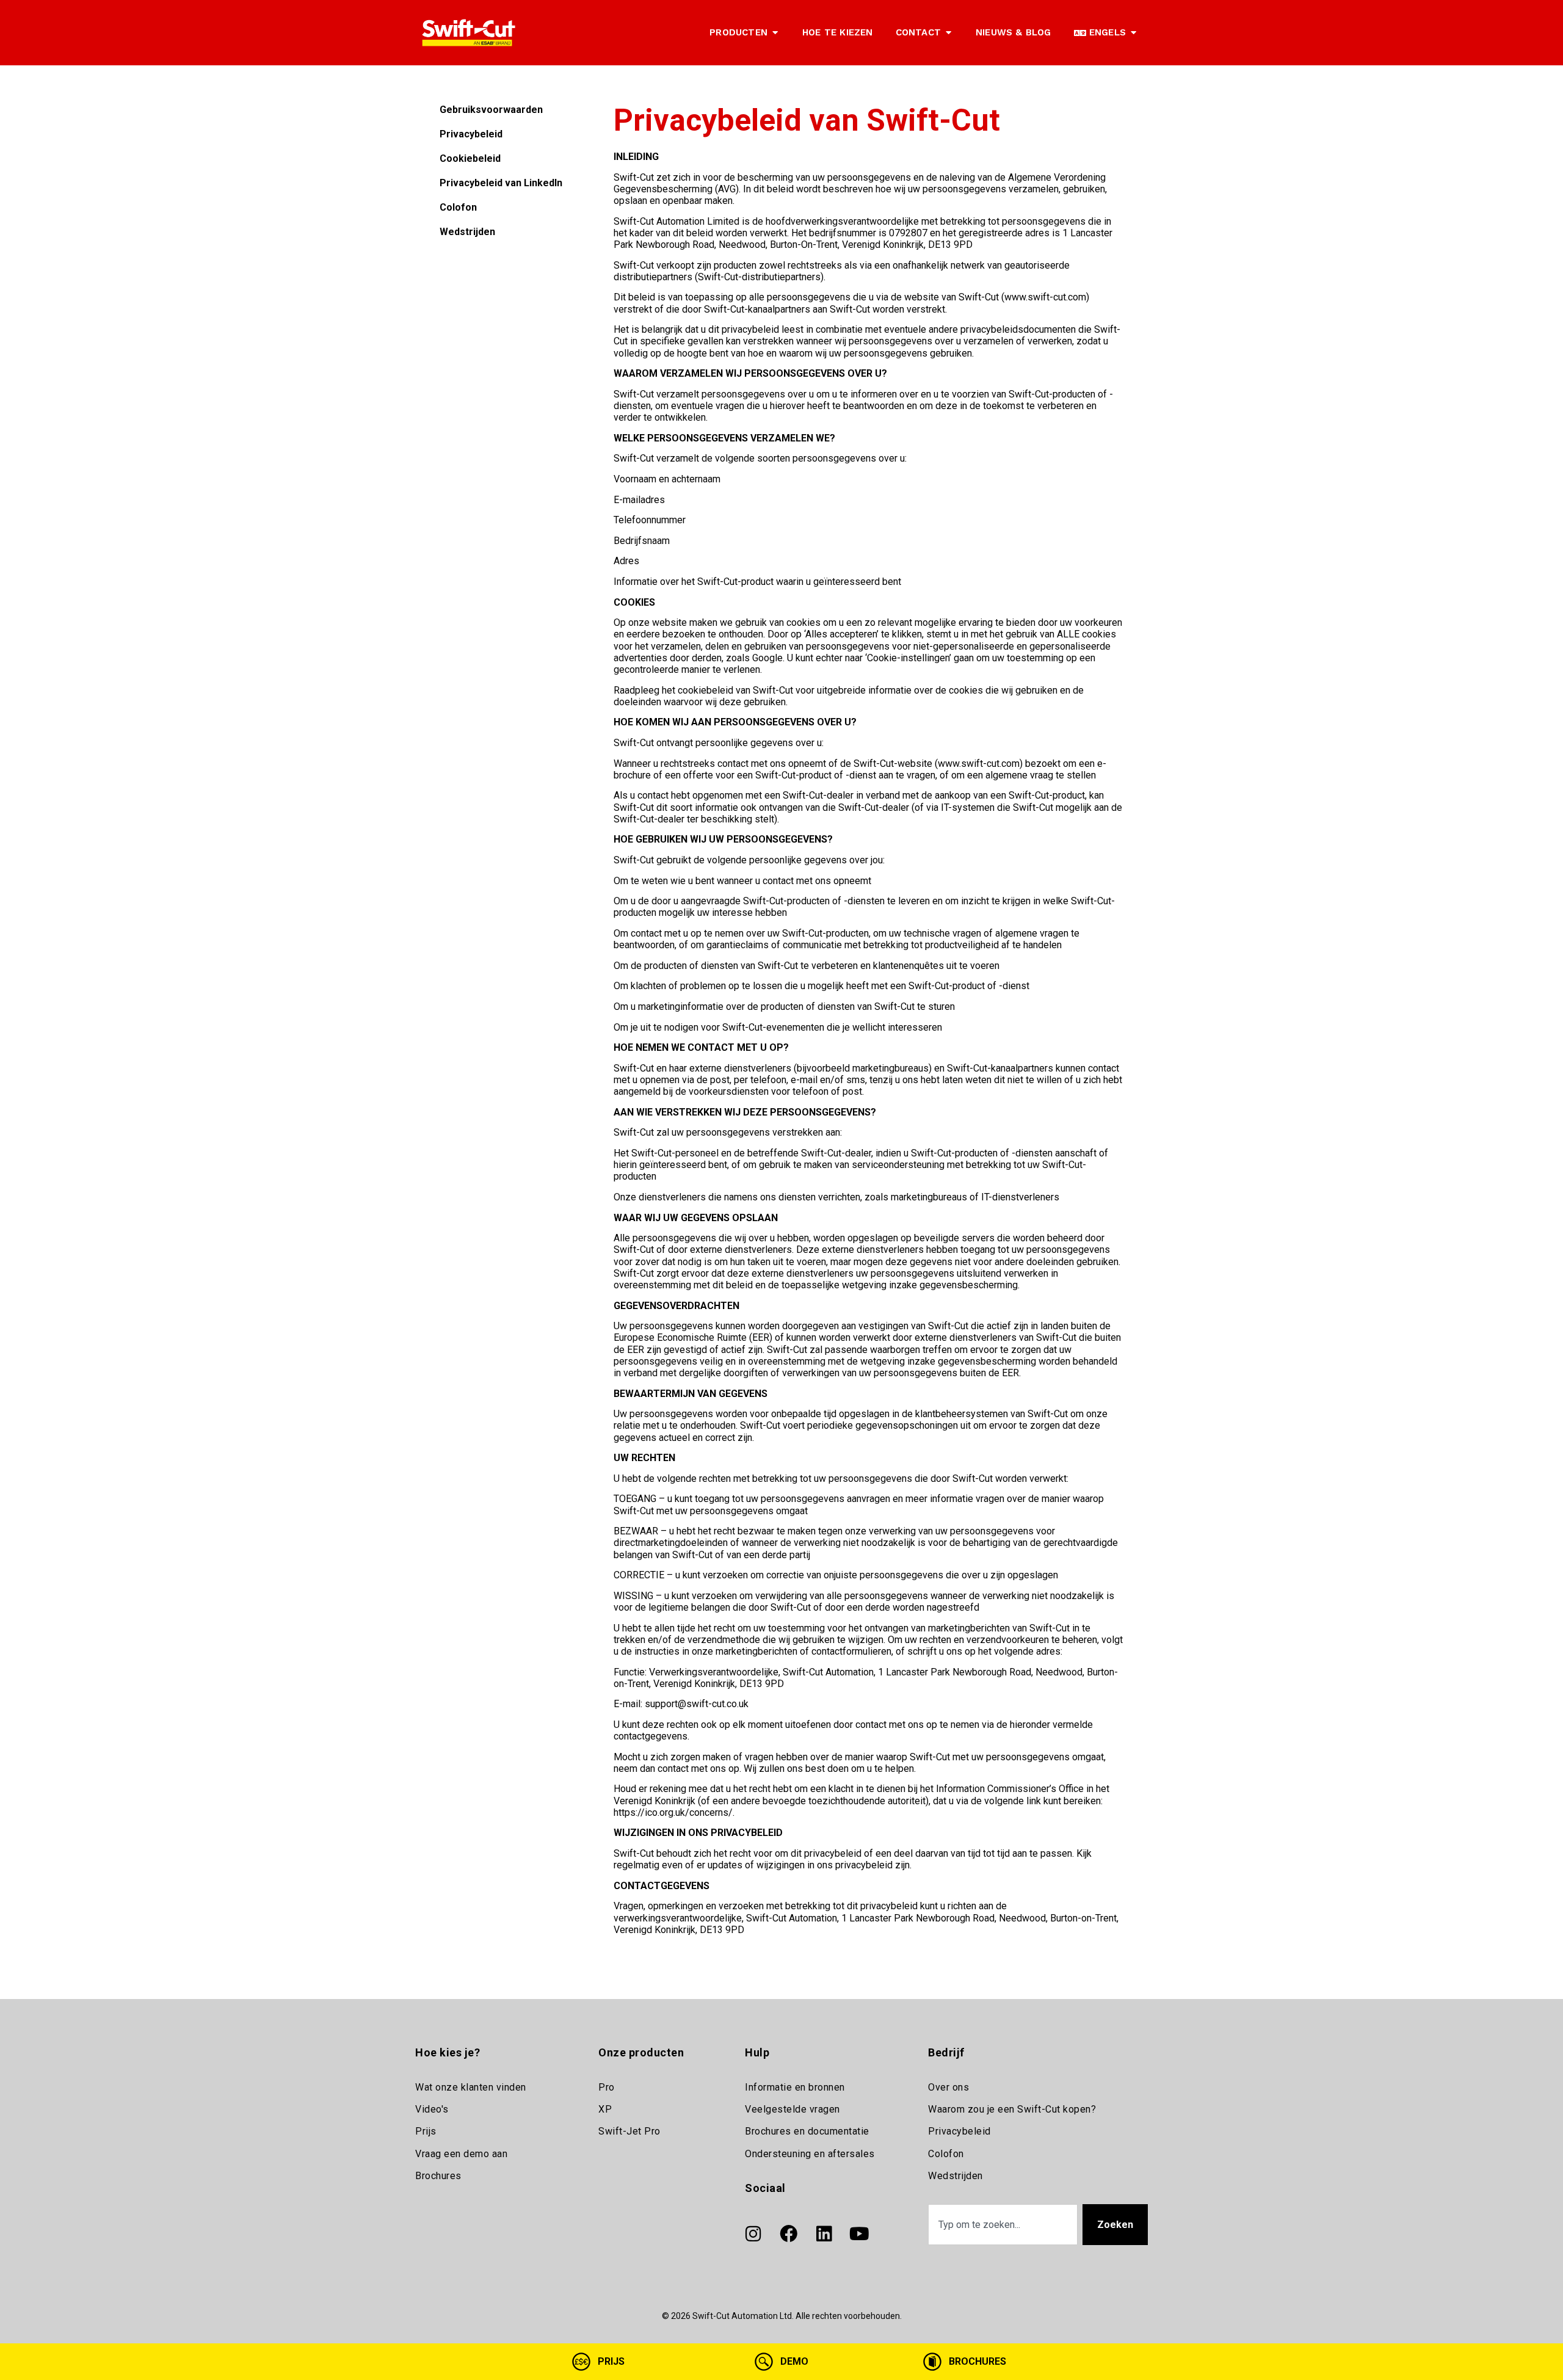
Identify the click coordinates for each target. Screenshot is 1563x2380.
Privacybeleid (471, 134)
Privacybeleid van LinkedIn (501, 183)
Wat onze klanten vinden (471, 2087)
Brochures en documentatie (807, 2131)
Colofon (458, 207)
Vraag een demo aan (461, 2154)
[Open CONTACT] (948, 33)
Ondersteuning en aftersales (810, 2154)
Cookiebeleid (470, 158)
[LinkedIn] (824, 2234)
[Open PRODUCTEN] (775, 33)
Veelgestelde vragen (792, 2109)
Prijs (426, 2131)
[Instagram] (753, 2234)
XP (605, 2109)
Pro (607, 2087)
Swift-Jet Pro (629, 2131)
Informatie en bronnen (795, 2087)
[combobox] (1003, 2225)
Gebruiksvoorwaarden (491, 110)
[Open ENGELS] (1133, 33)
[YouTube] (859, 2234)
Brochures (438, 2176)
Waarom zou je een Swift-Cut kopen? (1012, 2109)
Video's (432, 2109)
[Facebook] (788, 2234)
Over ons (948, 2087)
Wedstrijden (467, 232)
